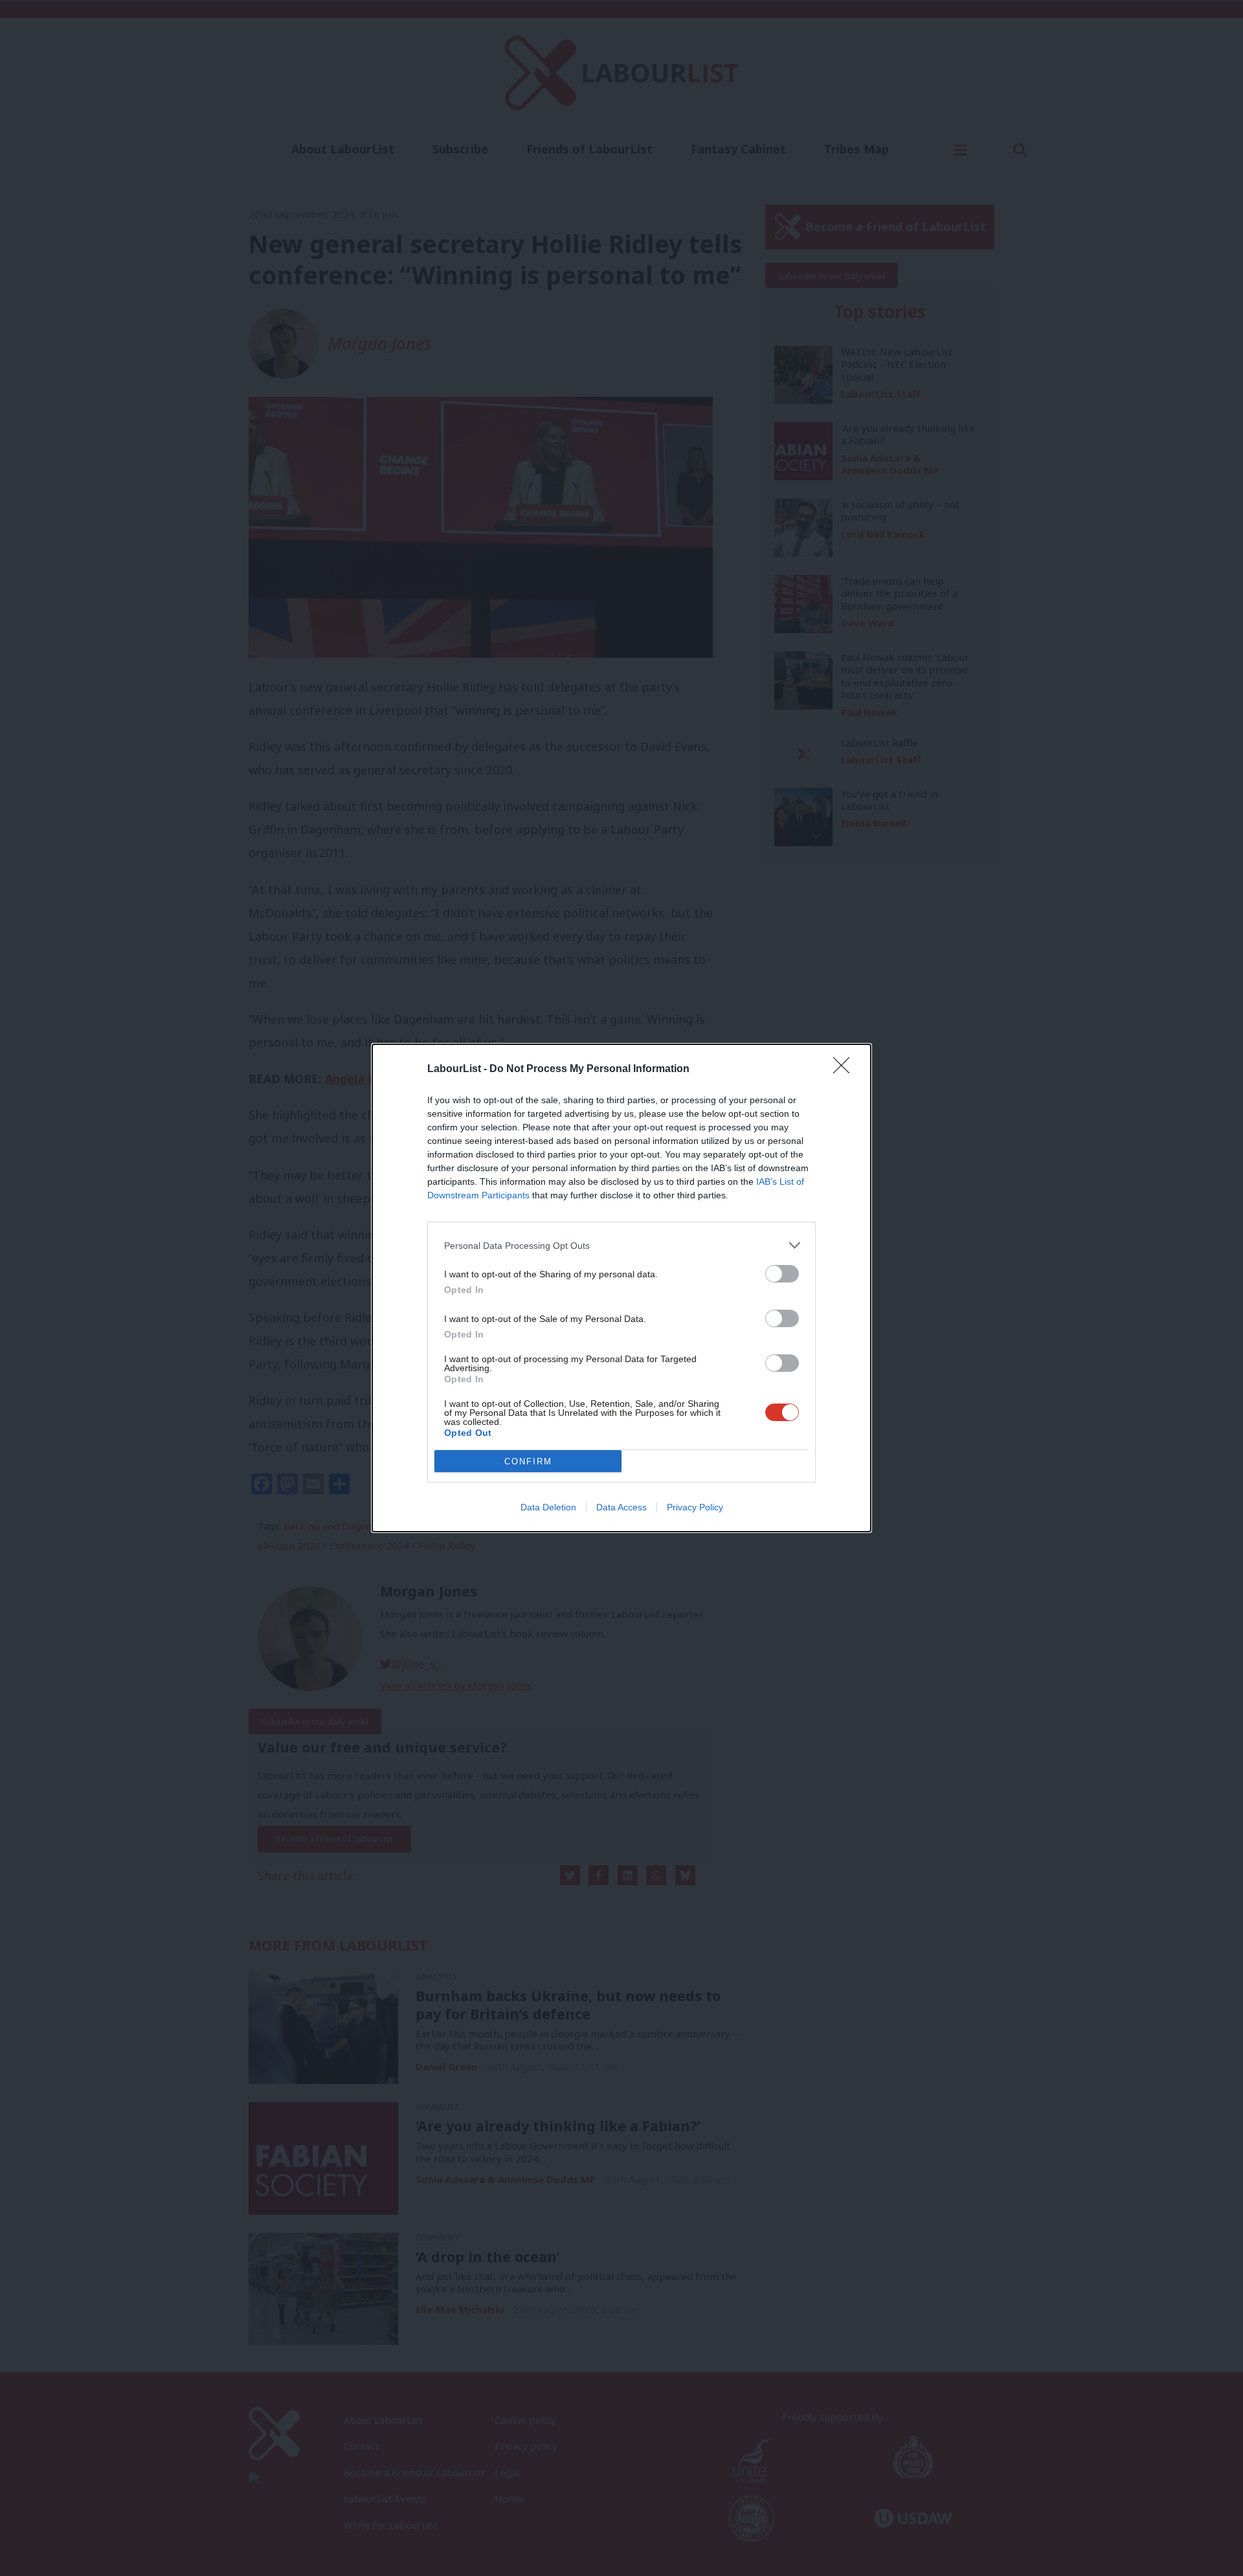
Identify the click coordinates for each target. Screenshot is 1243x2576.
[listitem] (621, 1245)
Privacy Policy (695, 1507)
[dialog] (621, 1288)
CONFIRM (528, 1462)
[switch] (782, 1274)
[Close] (845, 1070)
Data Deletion (548, 1507)
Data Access (621, 1507)
